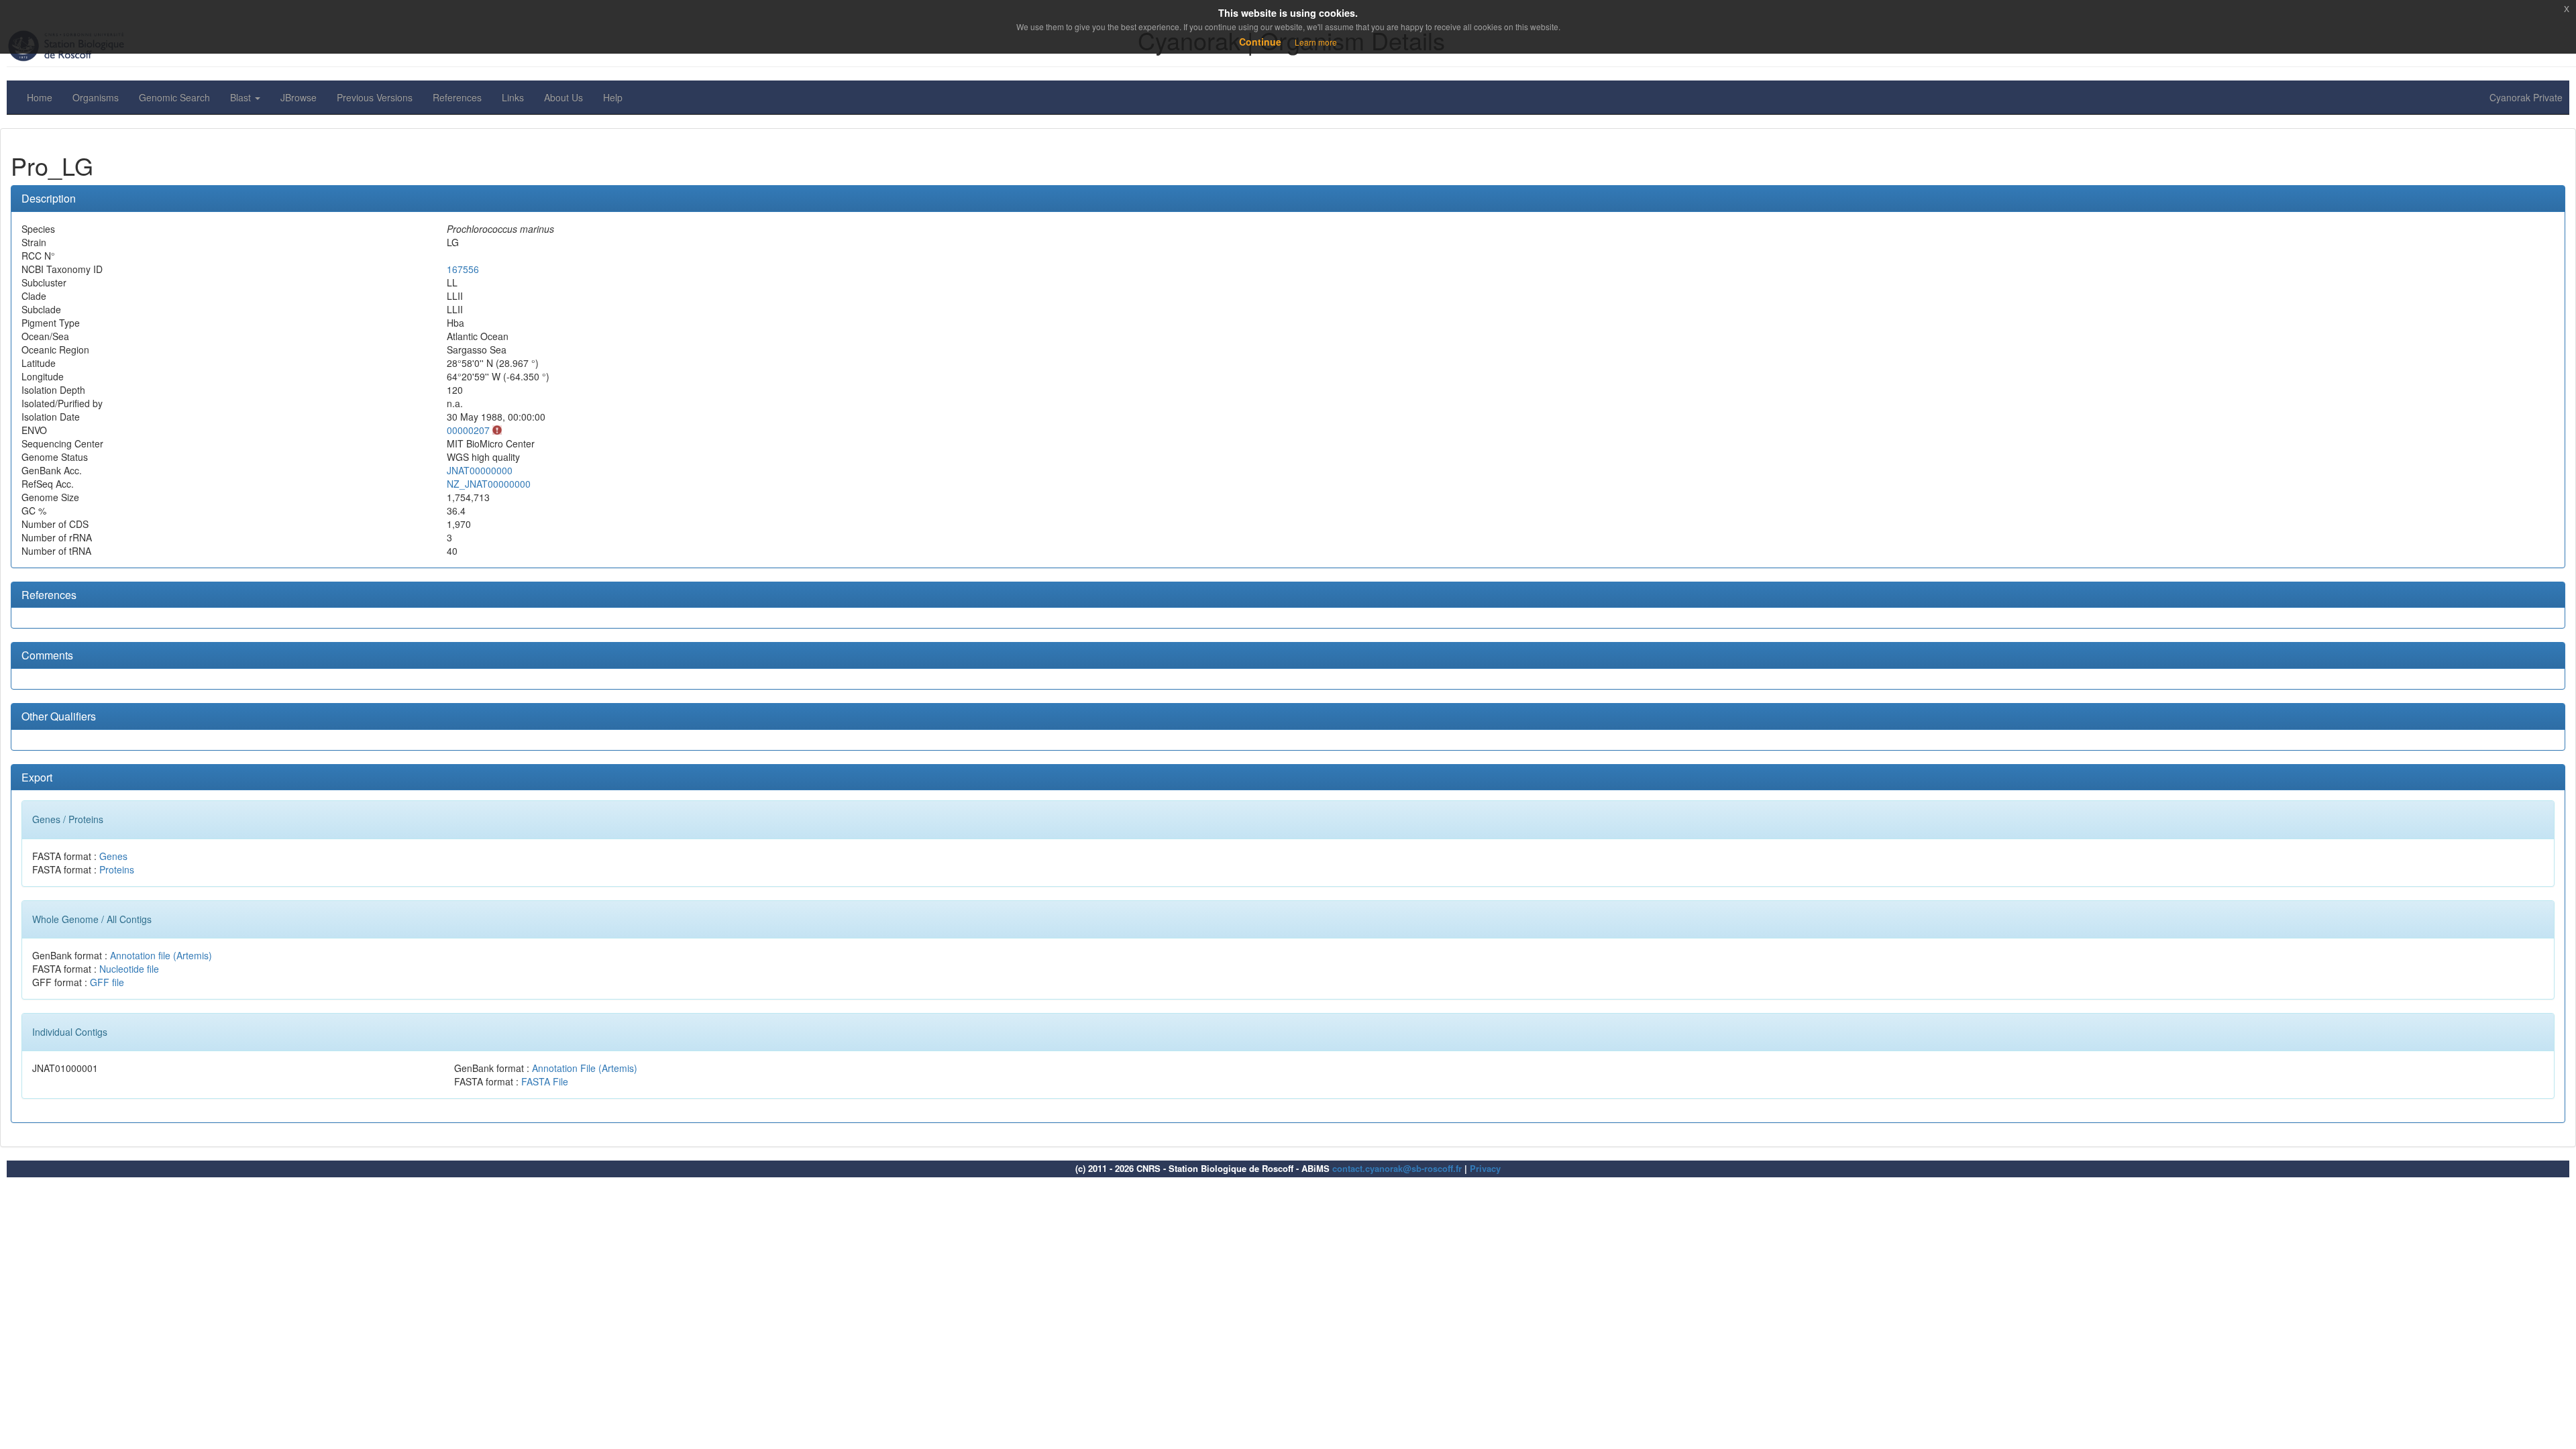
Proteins (117, 869)
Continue (1260, 42)
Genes (113, 856)
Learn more (1316, 42)
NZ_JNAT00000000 (489, 484)
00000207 (468, 430)
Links (513, 97)
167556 (463, 269)
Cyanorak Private (2526, 97)
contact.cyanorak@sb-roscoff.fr (1397, 1168)
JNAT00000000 (480, 470)
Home (40, 97)
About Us (563, 97)
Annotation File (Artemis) (585, 1068)
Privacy (1485, 1168)
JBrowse (299, 97)
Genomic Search (174, 97)
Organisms (96, 97)
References (457, 97)
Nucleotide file (129, 969)
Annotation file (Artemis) (161, 955)
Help (613, 97)
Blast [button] (242, 97)
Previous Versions (375, 97)
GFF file (107, 982)
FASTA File (545, 1081)
